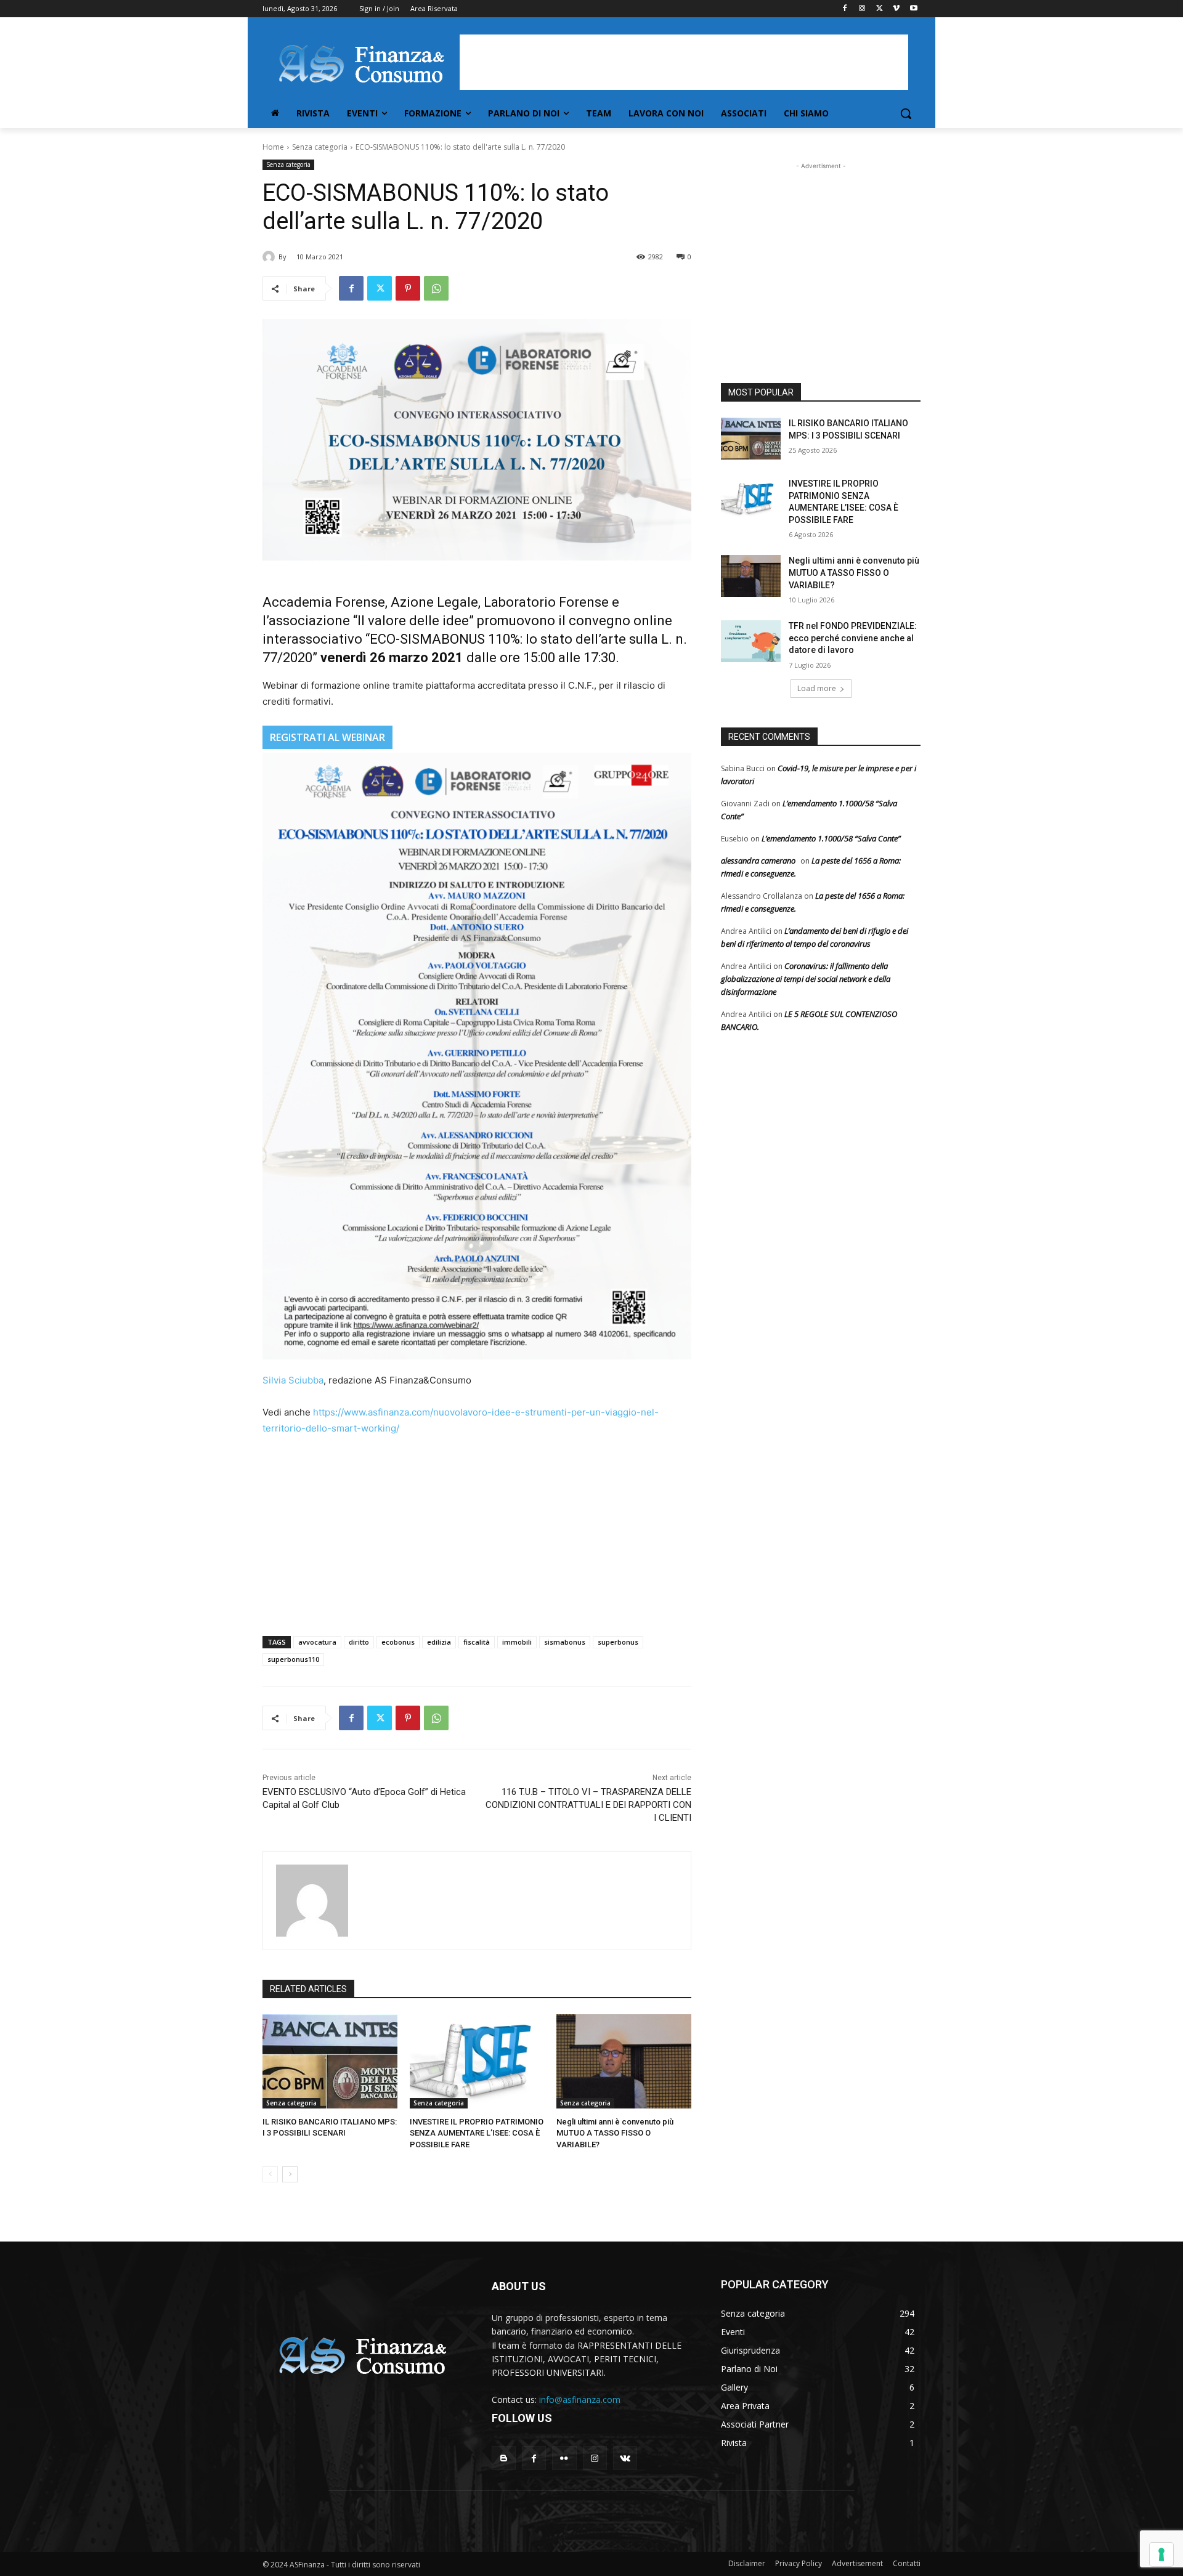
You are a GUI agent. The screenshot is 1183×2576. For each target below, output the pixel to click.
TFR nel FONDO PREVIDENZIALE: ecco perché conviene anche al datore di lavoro (853, 638)
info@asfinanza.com (580, 2400)
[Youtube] (913, 9)
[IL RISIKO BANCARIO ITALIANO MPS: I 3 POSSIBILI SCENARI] (330, 2061)
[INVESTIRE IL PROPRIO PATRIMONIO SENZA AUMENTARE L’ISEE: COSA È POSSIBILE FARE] (477, 2061)
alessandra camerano (758, 861)
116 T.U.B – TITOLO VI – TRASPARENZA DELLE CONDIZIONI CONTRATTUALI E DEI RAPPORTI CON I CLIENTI (588, 1805)
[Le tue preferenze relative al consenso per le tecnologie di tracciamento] (1161, 2554)
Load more (817, 688)
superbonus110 (293, 1659)
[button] (906, 113)
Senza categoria (320, 147)
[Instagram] (862, 9)
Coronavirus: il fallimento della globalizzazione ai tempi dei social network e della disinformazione (806, 979)
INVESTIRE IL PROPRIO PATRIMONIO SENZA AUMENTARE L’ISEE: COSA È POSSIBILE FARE (477, 2133)
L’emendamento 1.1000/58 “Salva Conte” (831, 838)
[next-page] (290, 2174)
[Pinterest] (408, 288)
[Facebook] (845, 9)
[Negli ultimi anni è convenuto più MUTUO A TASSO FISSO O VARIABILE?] (624, 2061)
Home (273, 147)
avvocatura (317, 1642)
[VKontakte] (625, 2458)
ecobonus (398, 1642)
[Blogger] (504, 2458)
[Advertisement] (684, 62)
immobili (517, 1642)
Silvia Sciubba (293, 1380)
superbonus (618, 1642)
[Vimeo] (896, 9)
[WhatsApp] (436, 288)
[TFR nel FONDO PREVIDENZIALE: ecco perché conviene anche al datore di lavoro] (751, 641)
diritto (359, 1642)
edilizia (439, 1642)
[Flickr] (564, 2458)
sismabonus (565, 1642)
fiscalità (477, 1642)
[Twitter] (880, 9)
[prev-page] (270, 2174)
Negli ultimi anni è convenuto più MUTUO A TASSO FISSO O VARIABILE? (615, 2133)
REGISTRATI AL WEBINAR (327, 737)
